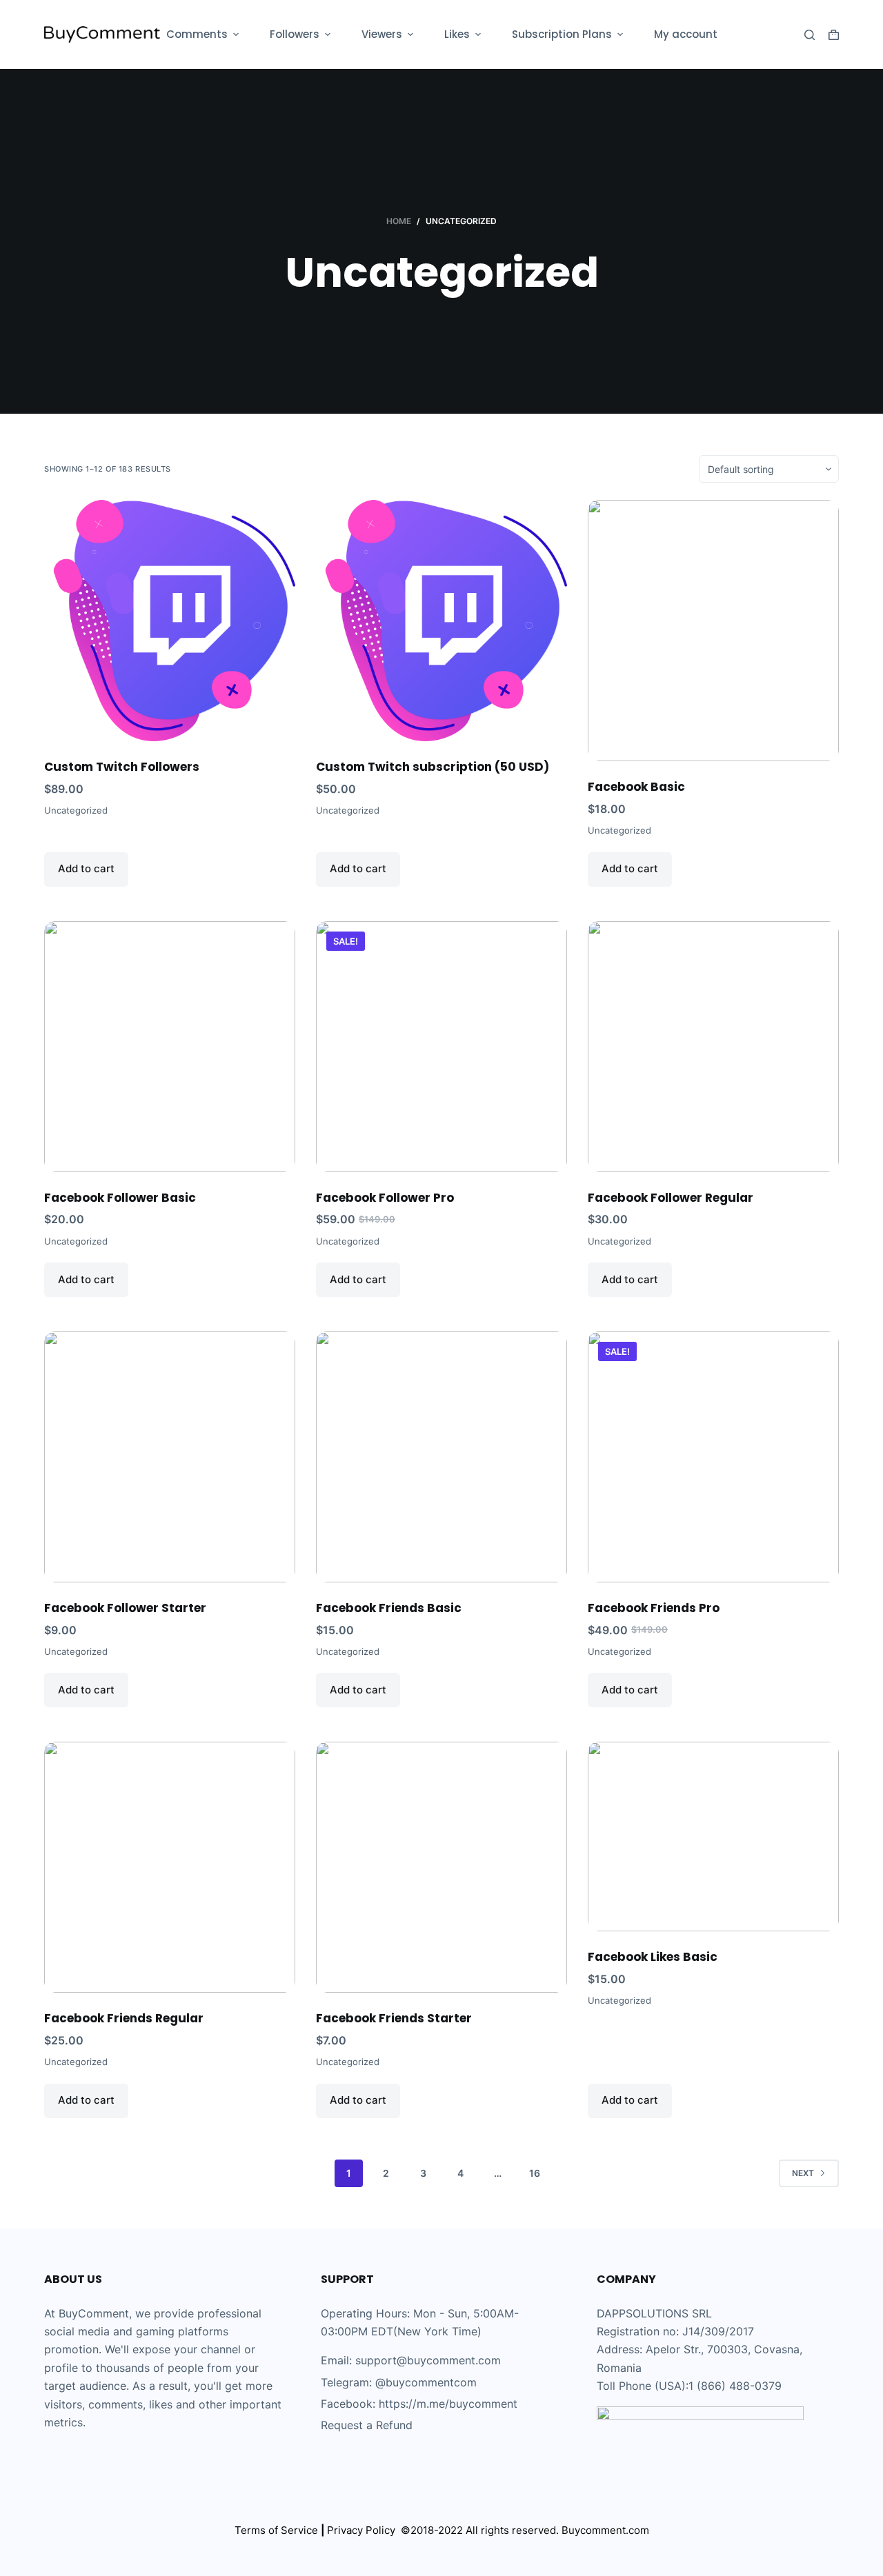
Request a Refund (367, 2425)
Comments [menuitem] (197, 34)
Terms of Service (276, 2530)
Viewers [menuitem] (382, 34)
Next (803, 2173)
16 (535, 2173)
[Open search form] (810, 35)
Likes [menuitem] (457, 34)
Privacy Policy (364, 2530)
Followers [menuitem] (295, 34)
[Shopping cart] (834, 35)
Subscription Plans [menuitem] (562, 34)
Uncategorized (76, 810)
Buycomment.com (605, 2530)
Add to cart (86, 868)
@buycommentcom (426, 2382)
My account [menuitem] (686, 34)
